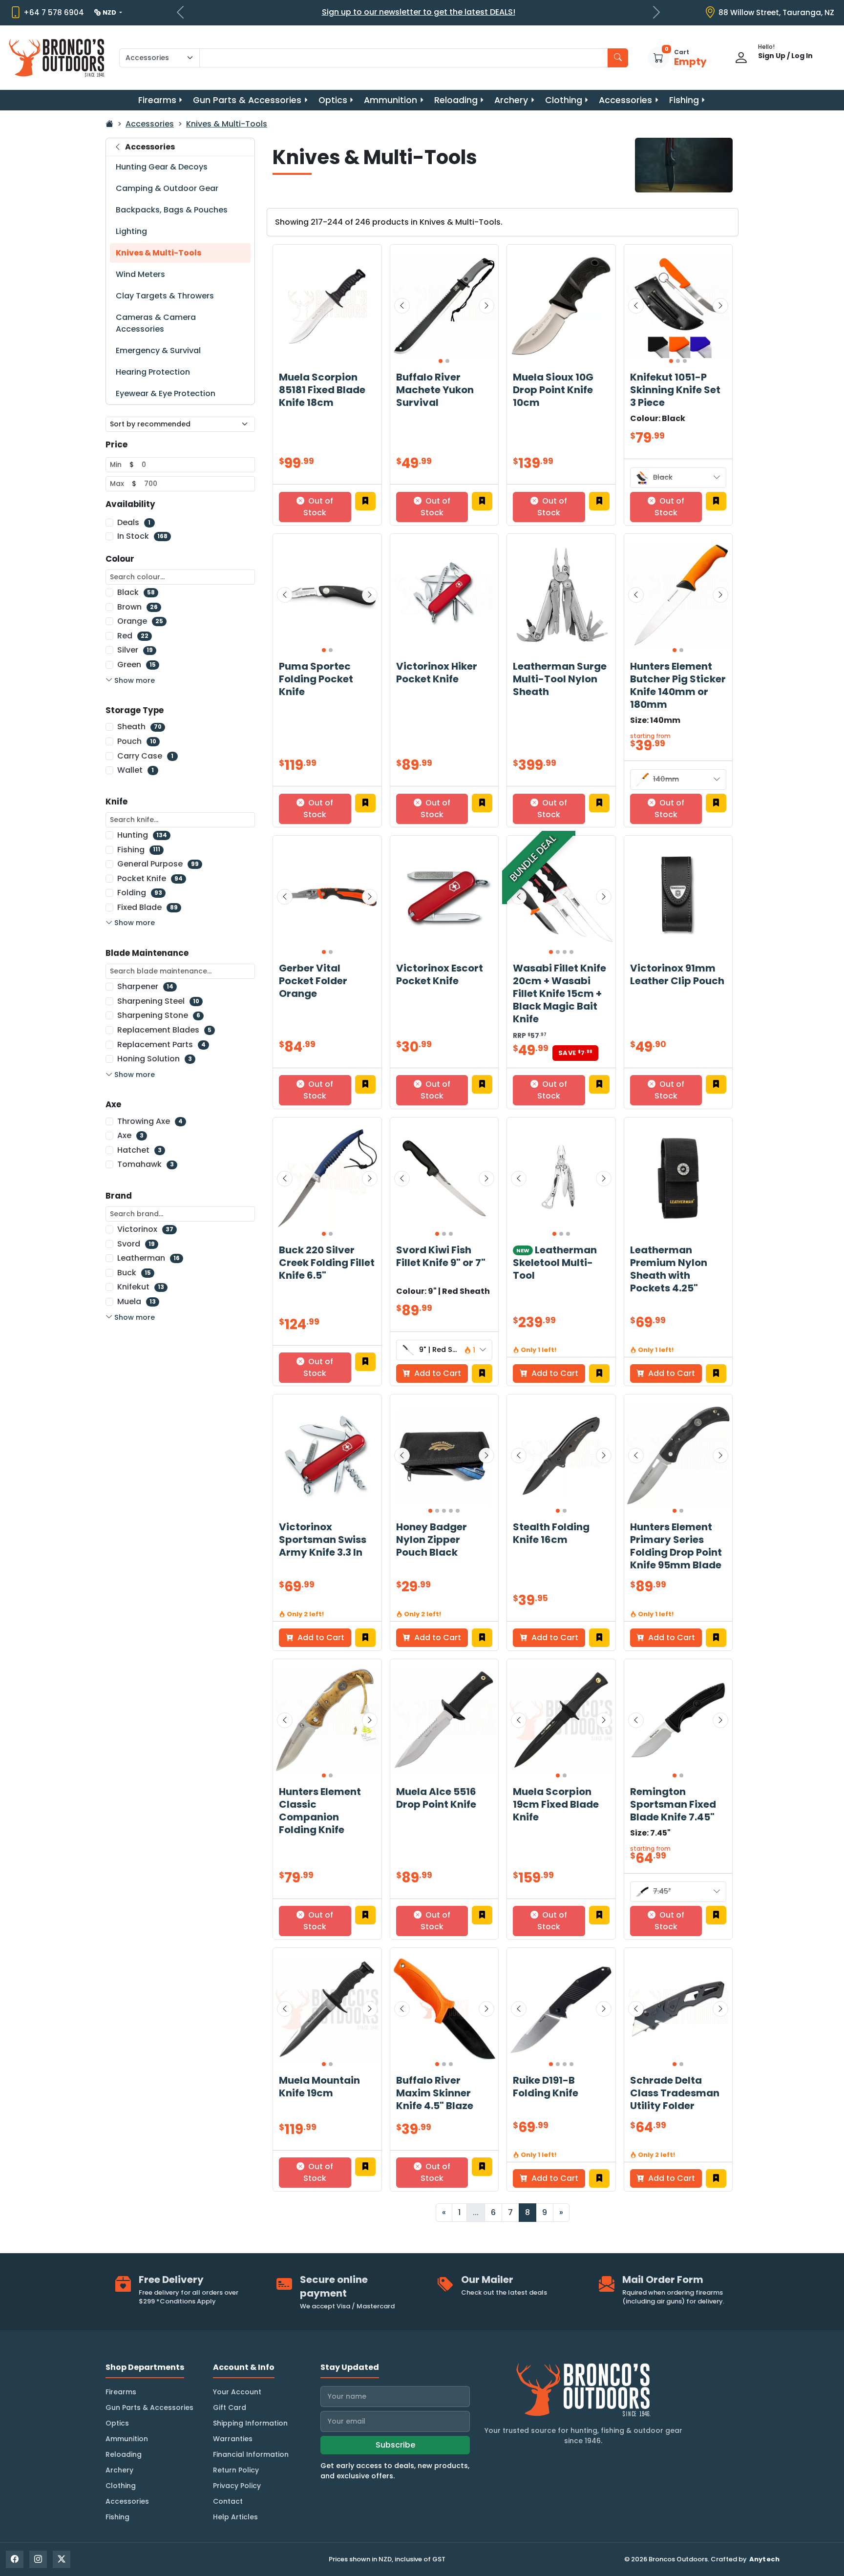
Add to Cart (437, 1373)
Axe (130, 1135)
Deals (134, 522)
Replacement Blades (164, 1030)
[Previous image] (402, 306)
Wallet (136, 770)
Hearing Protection (153, 372)
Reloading (456, 100)
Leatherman (148, 1258)
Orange (140, 621)
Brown (137, 607)
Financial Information (251, 2454)
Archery (511, 100)
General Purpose (158, 864)
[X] (62, 2559)
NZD (110, 12)
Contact (228, 2501)
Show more (135, 680)
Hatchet (139, 1150)
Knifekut (141, 1287)
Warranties (233, 2439)
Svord (136, 1244)
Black (136, 592)
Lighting (131, 231)
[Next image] (486, 306)
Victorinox (145, 1229)
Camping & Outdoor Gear (167, 188)
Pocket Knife (150, 878)
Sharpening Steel (158, 1001)
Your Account (237, 2392)
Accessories (625, 100)
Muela (137, 1301)
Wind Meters (140, 274)
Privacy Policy (237, 2486)
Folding (140, 893)
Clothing (564, 100)
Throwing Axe (150, 1121)
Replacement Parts (161, 1045)
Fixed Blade (148, 907)
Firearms (157, 100)
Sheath (139, 727)
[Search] (618, 58)
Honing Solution (155, 1059)
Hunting (142, 835)
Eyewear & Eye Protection (166, 393)
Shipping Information (250, 2423)
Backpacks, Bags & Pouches (172, 210)
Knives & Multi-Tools (227, 124)
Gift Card (230, 2407)
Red (133, 636)
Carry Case (145, 756)
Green (137, 665)
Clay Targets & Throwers (165, 296)
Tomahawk (146, 1164)
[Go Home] (109, 124)
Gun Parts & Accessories (247, 100)
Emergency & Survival (158, 350)
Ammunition (390, 100)
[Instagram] (38, 2559)
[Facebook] (15, 2559)
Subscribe (395, 2445)
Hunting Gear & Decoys (162, 167)
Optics (333, 100)
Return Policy (236, 2470)
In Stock (142, 536)
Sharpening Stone (159, 1015)
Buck (134, 1273)
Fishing (684, 100)
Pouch (137, 741)
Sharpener (145, 986)
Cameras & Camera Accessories (156, 323)
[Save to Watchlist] (365, 501)
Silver (135, 650)
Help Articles (235, 2517)
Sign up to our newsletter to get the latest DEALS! (419, 12)
